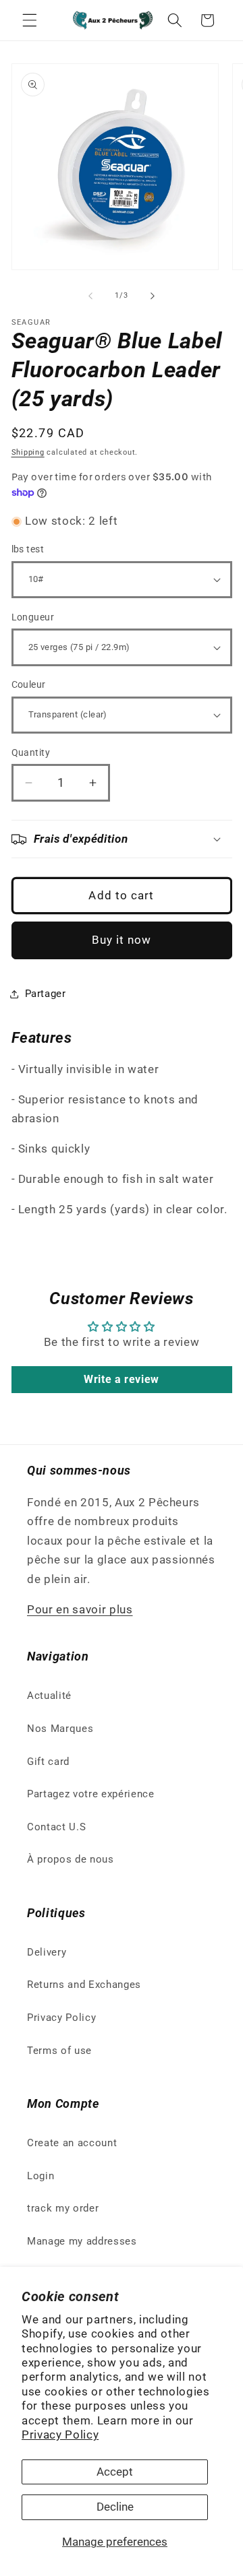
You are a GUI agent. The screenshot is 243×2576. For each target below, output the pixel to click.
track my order (63, 2208)
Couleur (29, 684)
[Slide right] (153, 296)
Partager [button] (46, 994)
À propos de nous (71, 1859)
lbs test (28, 549)
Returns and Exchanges (84, 1985)
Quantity (31, 752)
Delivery (47, 1952)
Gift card (48, 1762)
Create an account (72, 2143)
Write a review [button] (122, 1379)
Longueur (33, 617)
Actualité (49, 1696)
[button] (30, 20)
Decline (115, 2507)
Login (40, 2176)
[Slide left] (90, 296)
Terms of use (59, 2051)
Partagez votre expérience (91, 1794)
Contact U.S (56, 1827)
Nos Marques (60, 1729)
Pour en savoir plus (80, 1610)
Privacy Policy (60, 2435)
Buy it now (122, 940)
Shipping (28, 452)
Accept (115, 2472)
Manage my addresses (82, 2241)
